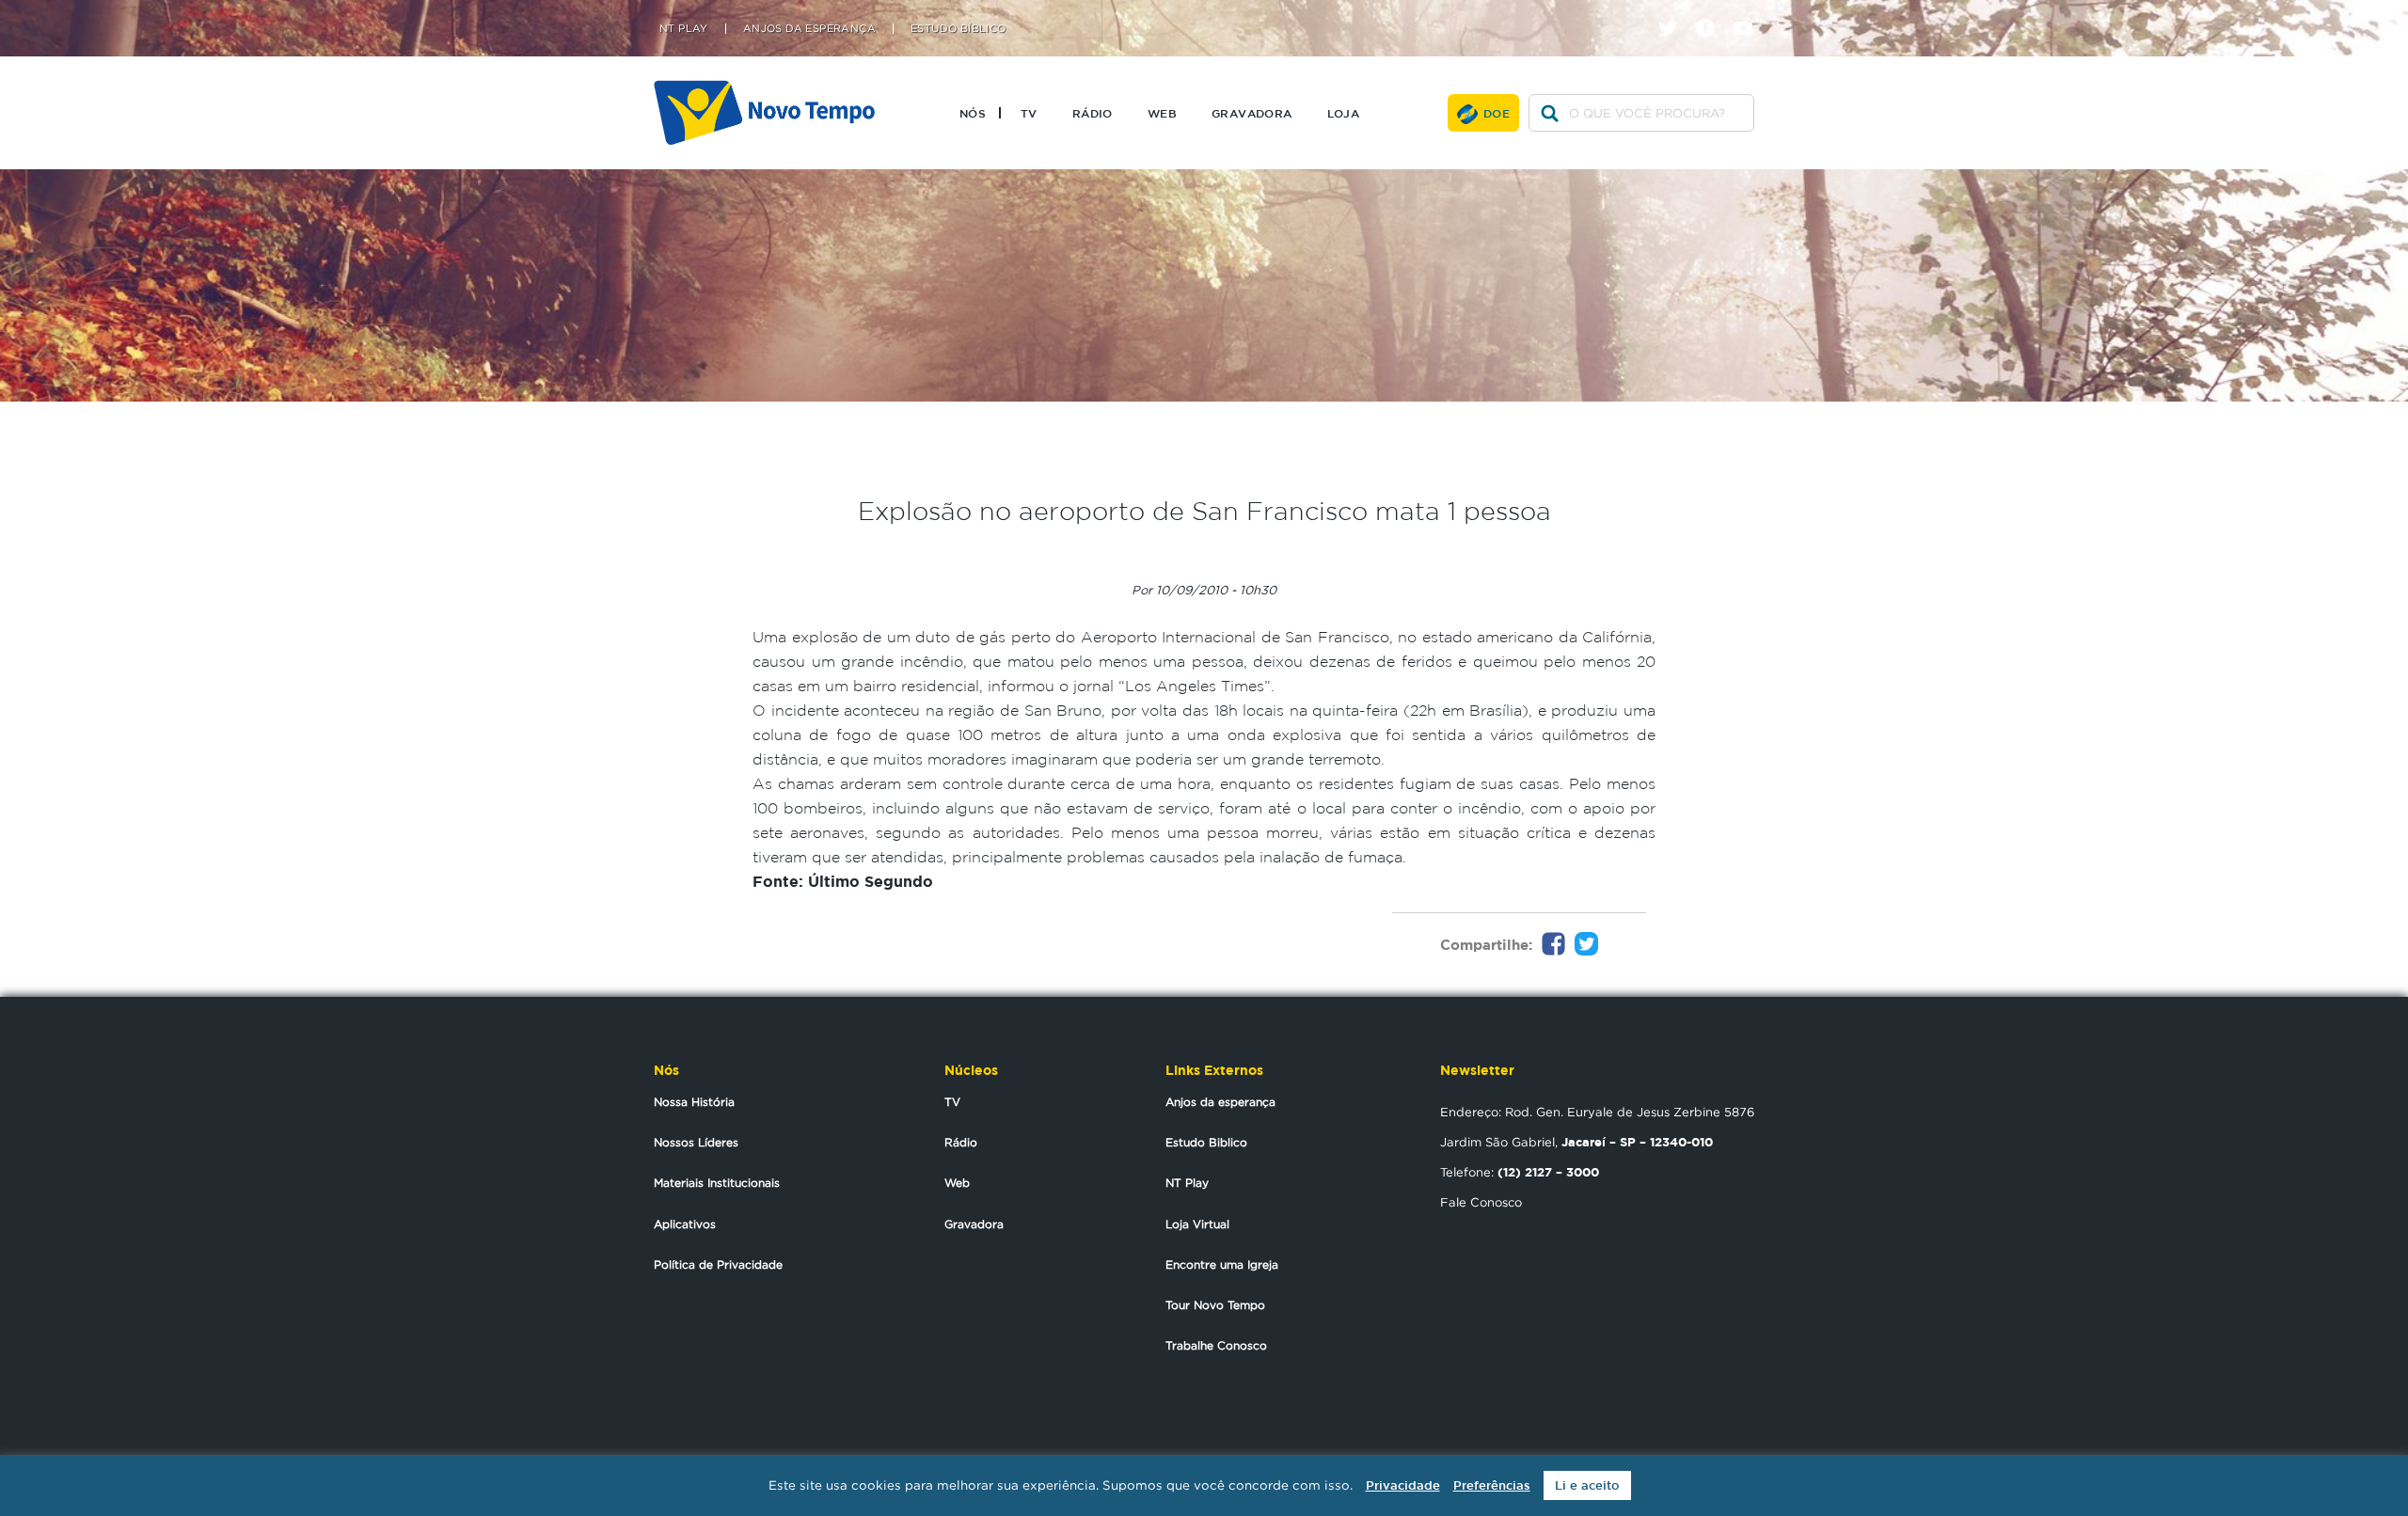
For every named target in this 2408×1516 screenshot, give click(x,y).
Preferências (1492, 1485)
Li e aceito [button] (1587, 1485)
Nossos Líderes (696, 1142)
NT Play (684, 29)
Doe (1497, 113)
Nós (973, 113)
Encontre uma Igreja (1222, 1264)
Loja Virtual (1197, 1224)
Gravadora (1252, 113)
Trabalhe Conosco (1216, 1345)
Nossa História (694, 1102)
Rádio (1093, 113)
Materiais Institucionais (717, 1183)
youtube (1750, 12)
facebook (1712, 12)
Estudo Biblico (1206, 1142)
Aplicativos (685, 1224)
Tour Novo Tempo (1215, 1305)
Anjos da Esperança (809, 29)
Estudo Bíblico (958, 29)
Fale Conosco (1481, 1202)
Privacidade (1403, 1485)
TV (1029, 113)
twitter (1675, 12)
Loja (1344, 113)
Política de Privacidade (718, 1264)
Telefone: (1520, 1172)
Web (1162, 113)
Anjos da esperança (1220, 1102)
